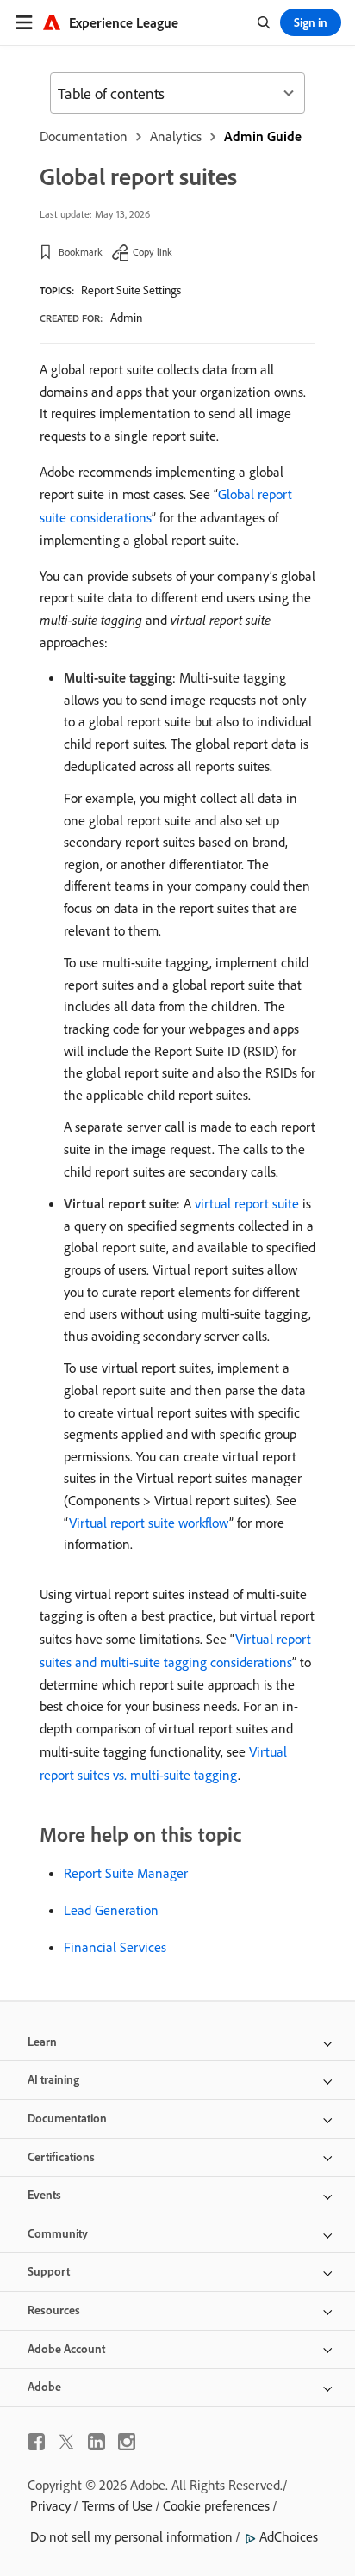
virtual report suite (247, 1203)
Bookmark (81, 252)
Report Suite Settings (131, 290)
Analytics (176, 136)
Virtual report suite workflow (149, 1523)
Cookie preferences (216, 2505)
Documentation (84, 136)
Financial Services (115, 1947)
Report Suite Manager (126, 1873)
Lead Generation (111, 1910)
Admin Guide (263, 136)
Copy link (153, 252)
